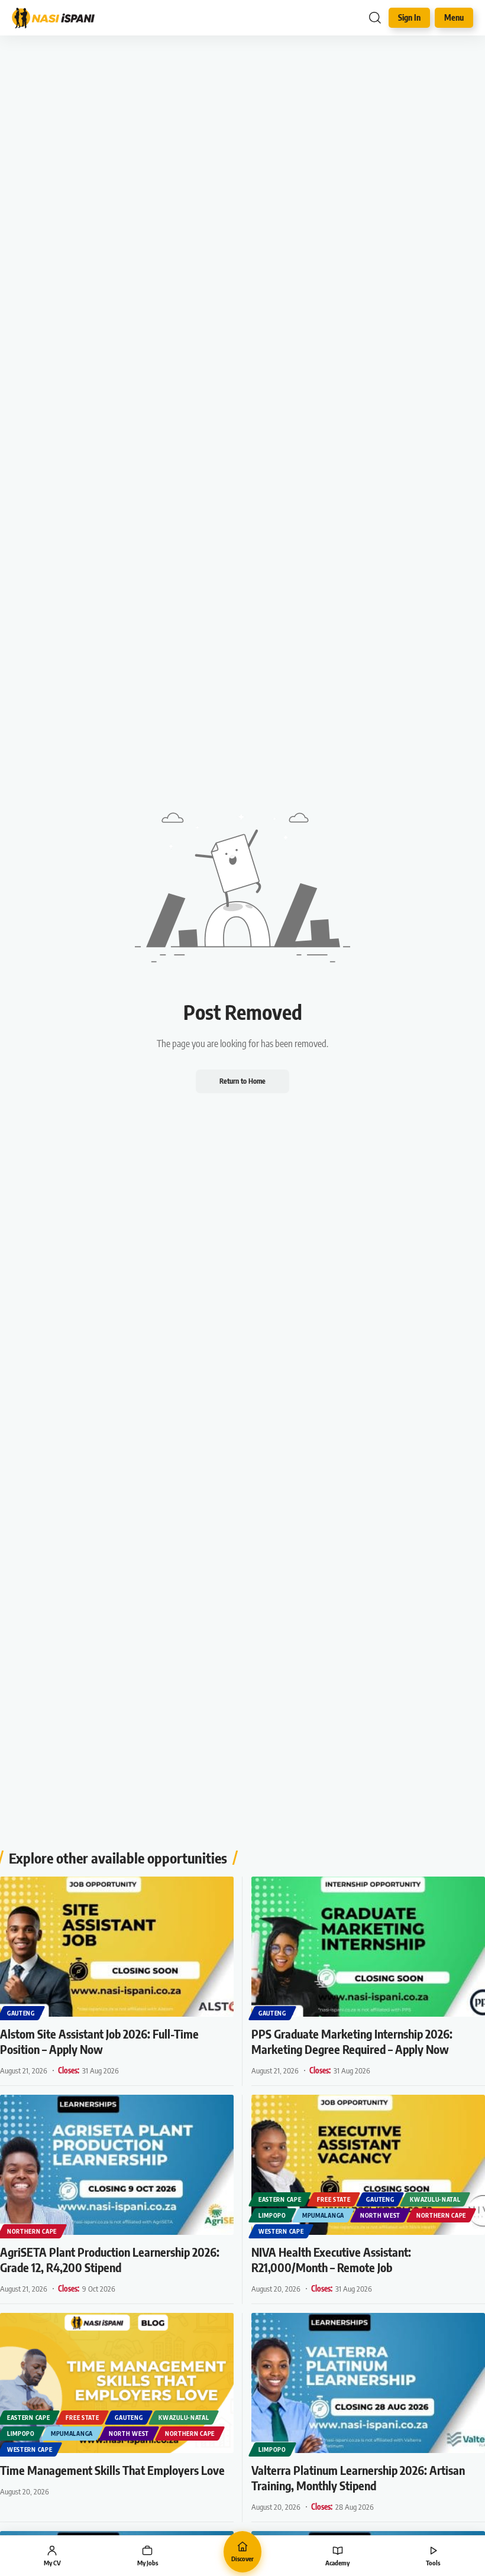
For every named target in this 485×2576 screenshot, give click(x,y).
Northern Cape (32, 2231)
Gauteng (21, 2013)
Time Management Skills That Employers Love (112, 2470)
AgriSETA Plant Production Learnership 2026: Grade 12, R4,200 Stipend (110, 2259)
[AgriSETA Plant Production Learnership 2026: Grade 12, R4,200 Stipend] (117, 2165)
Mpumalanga (323, 2215)
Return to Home (242, 1081)
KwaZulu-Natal (435, 2199)
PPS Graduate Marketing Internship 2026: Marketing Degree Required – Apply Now (352, 2041)
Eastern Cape (280, 2199)
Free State (334, 2199)
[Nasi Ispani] (59, 18)
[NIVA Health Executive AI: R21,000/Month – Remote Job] (368, 2165)
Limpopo (272, 2215)
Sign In (409, 17)
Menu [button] (454, 17)
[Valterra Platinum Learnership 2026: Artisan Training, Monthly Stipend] (368, 2383)
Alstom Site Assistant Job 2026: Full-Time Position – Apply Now (99, 2041)
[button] (375, 18)
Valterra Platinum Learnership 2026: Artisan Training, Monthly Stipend (358, 2478)
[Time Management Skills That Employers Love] (117, 2383)
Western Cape (281, 2231)
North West (380, 2215)
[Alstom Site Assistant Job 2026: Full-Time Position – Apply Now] (117, 1947)
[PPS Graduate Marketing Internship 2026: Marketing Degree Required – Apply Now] (368, 1947)
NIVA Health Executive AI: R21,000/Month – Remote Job (331, 2259)
